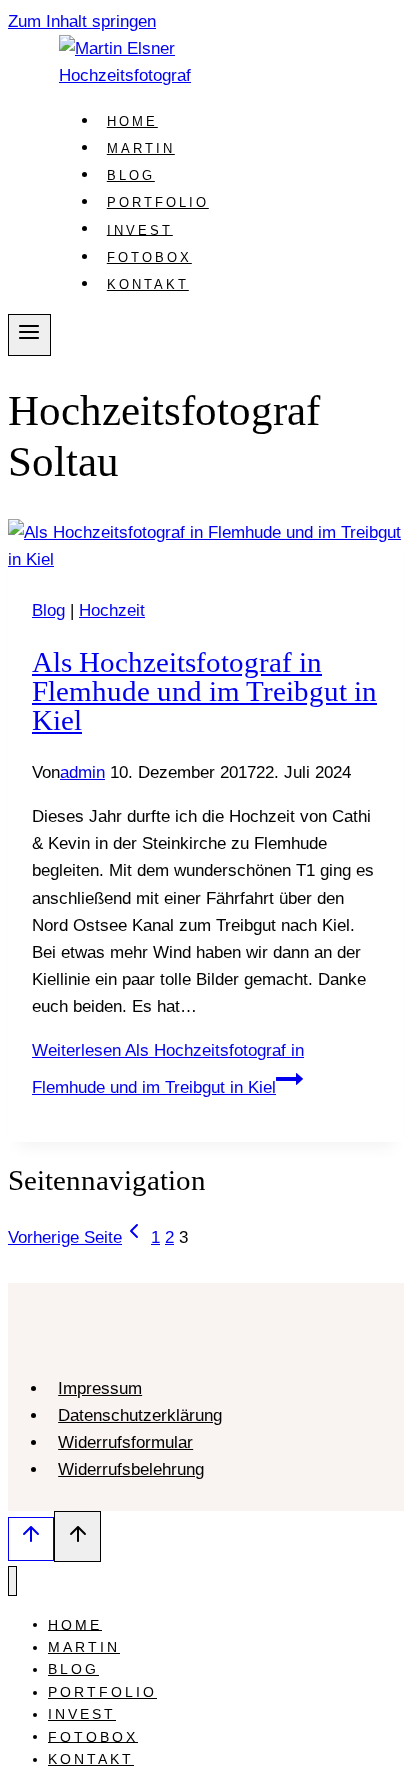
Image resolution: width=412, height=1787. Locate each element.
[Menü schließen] (12, 1581)
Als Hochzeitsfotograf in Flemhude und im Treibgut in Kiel (204, 691)
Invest (140, 229)
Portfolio (158, 202)
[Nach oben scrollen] (31, 1539)
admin (82, 772)
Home (132, 121)
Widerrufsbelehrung (131, 1469)
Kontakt (148, 284)
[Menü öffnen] (29, 335)
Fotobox (149, 257)
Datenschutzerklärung (140, 1415)
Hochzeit (112, 610)
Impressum (100, 1388)
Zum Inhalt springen (82, 21)
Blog (131, 175)
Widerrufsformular (125, 1442)
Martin (141, 148)
